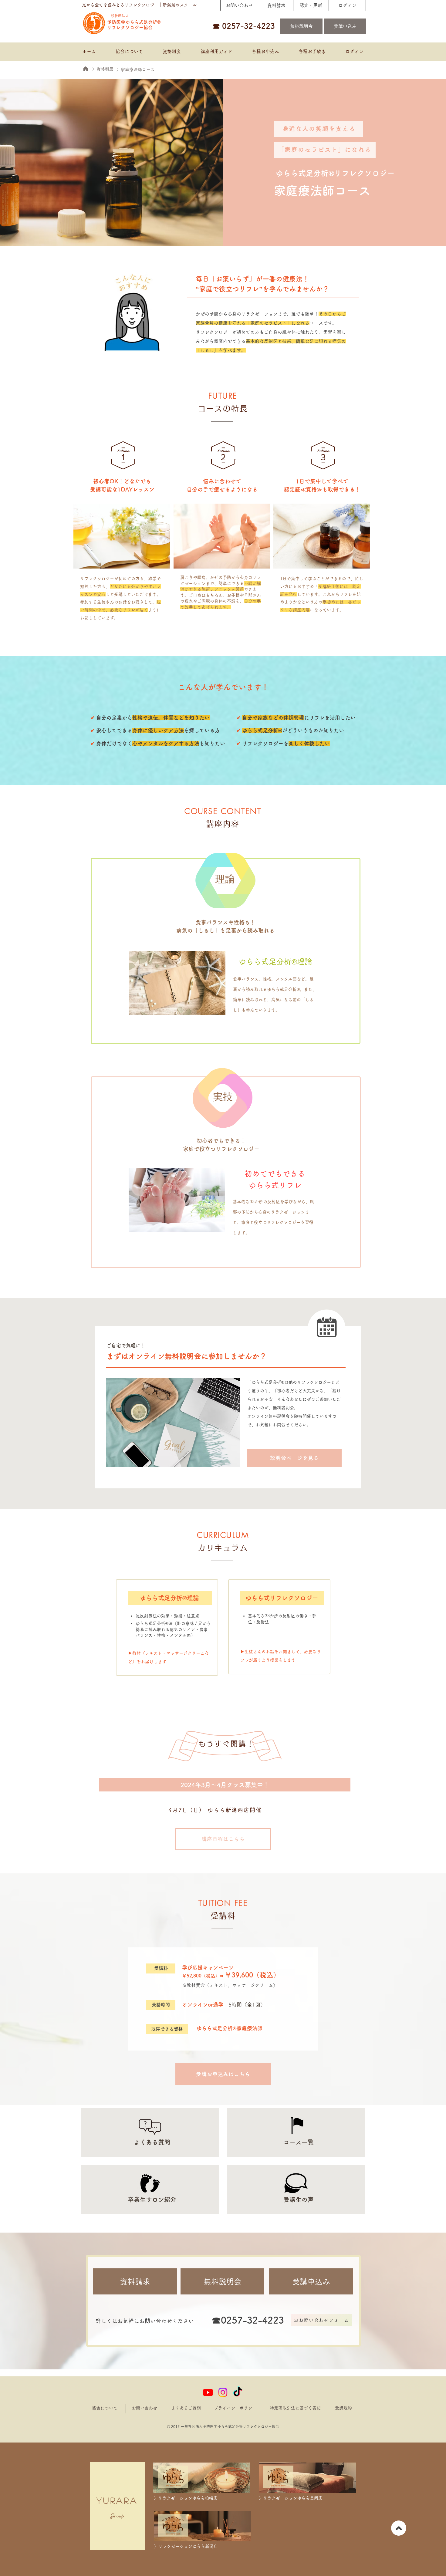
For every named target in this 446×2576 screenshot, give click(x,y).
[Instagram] (223, 2392)
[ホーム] (85, 69)
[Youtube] (208, 2392)
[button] (265, 52)
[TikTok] (238, 2392)
